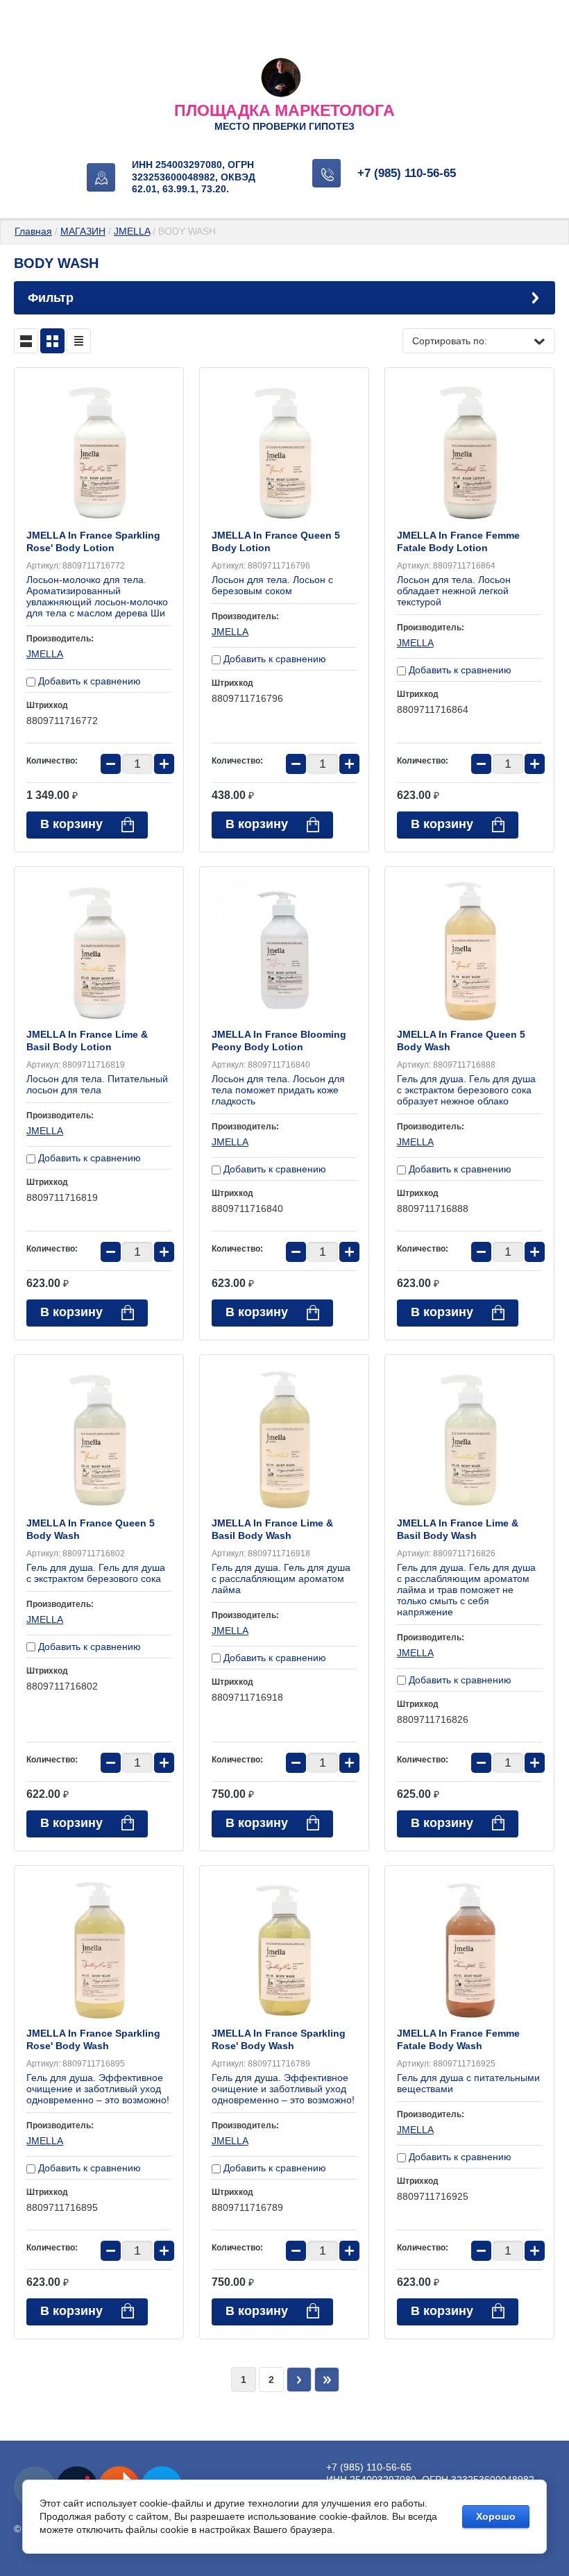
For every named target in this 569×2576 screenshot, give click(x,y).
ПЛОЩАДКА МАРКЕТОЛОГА (284, 110)
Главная (33, 231)
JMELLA (132, 231)
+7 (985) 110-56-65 (407, 173)
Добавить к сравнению (88, 681)
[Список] (26, 341)
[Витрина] (52, 341)
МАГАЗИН (83, 231)
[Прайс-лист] (79, 341)
